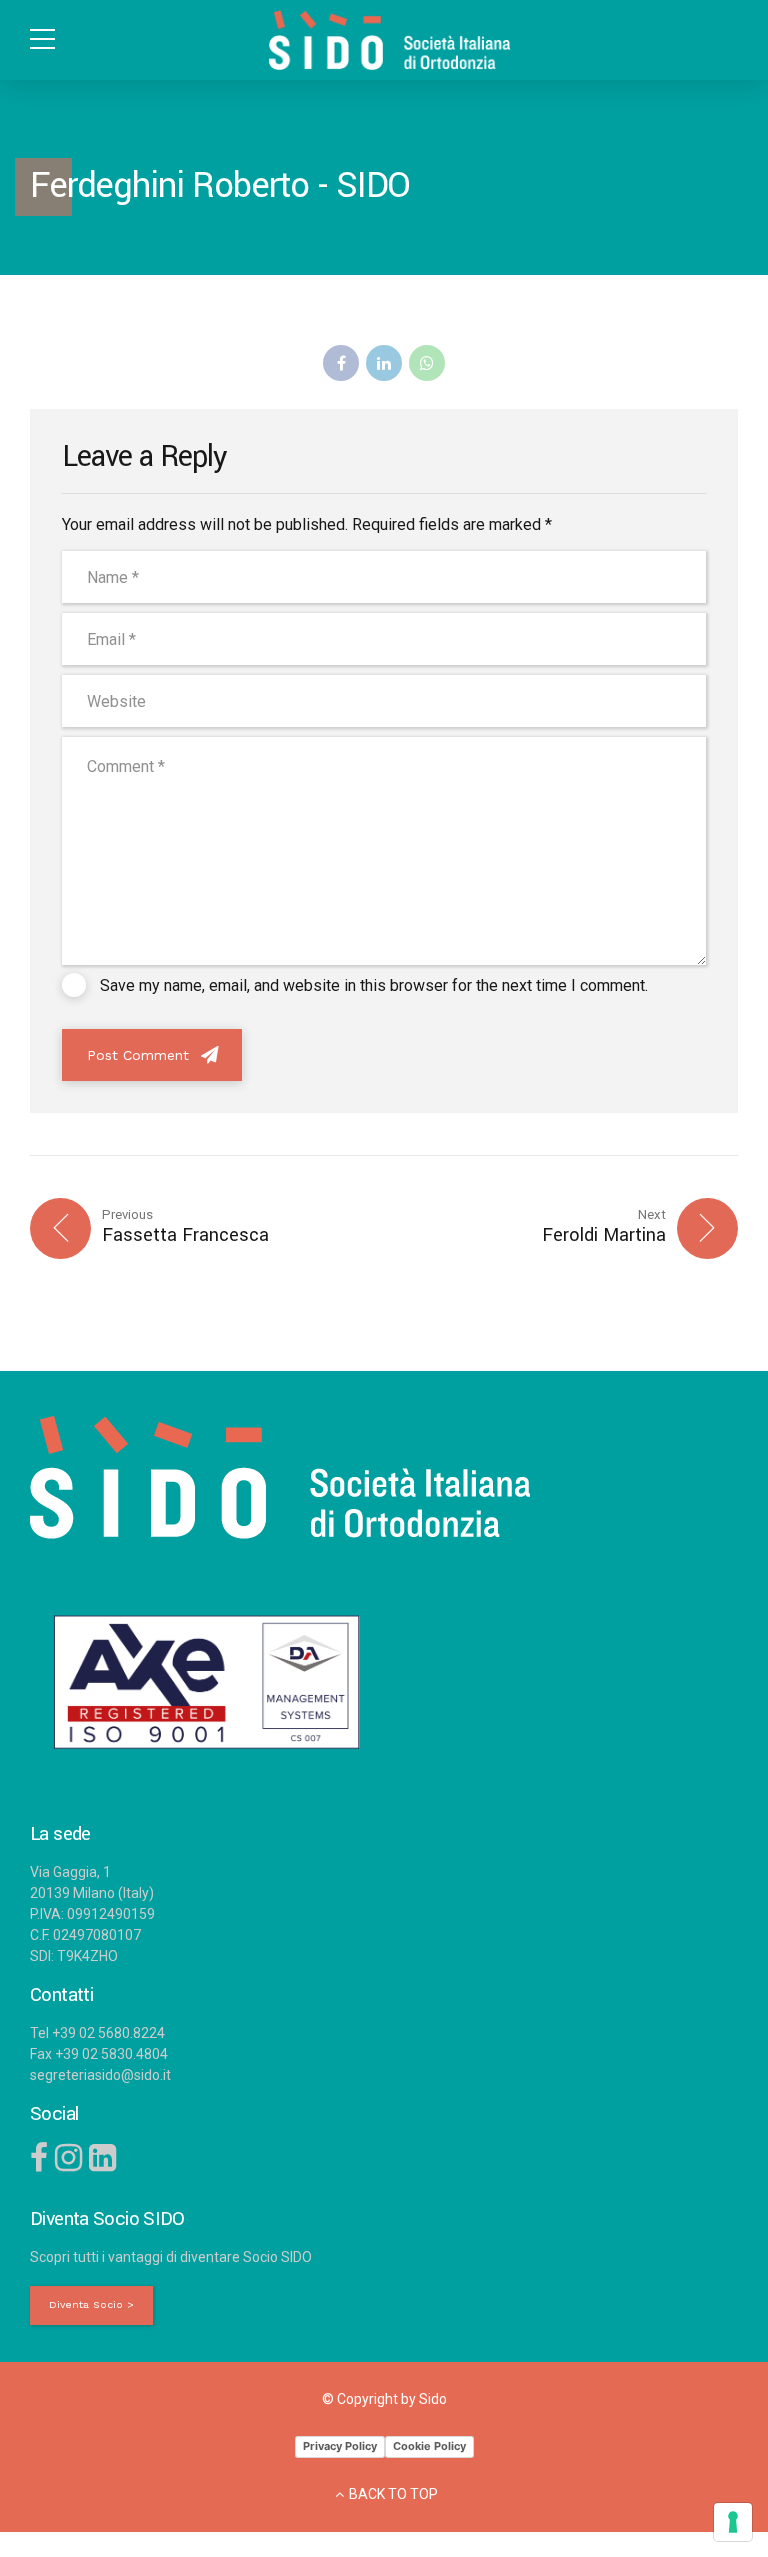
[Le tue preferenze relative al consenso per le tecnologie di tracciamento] (733, 2522)
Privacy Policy (340, 2446)
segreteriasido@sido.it (100, 2075)
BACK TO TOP (393, 2494)
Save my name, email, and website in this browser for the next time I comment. (374, 985)
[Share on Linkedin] (384, 363)
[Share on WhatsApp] (427, 363)
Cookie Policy (429, 2446)
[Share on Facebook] (341, 363)
